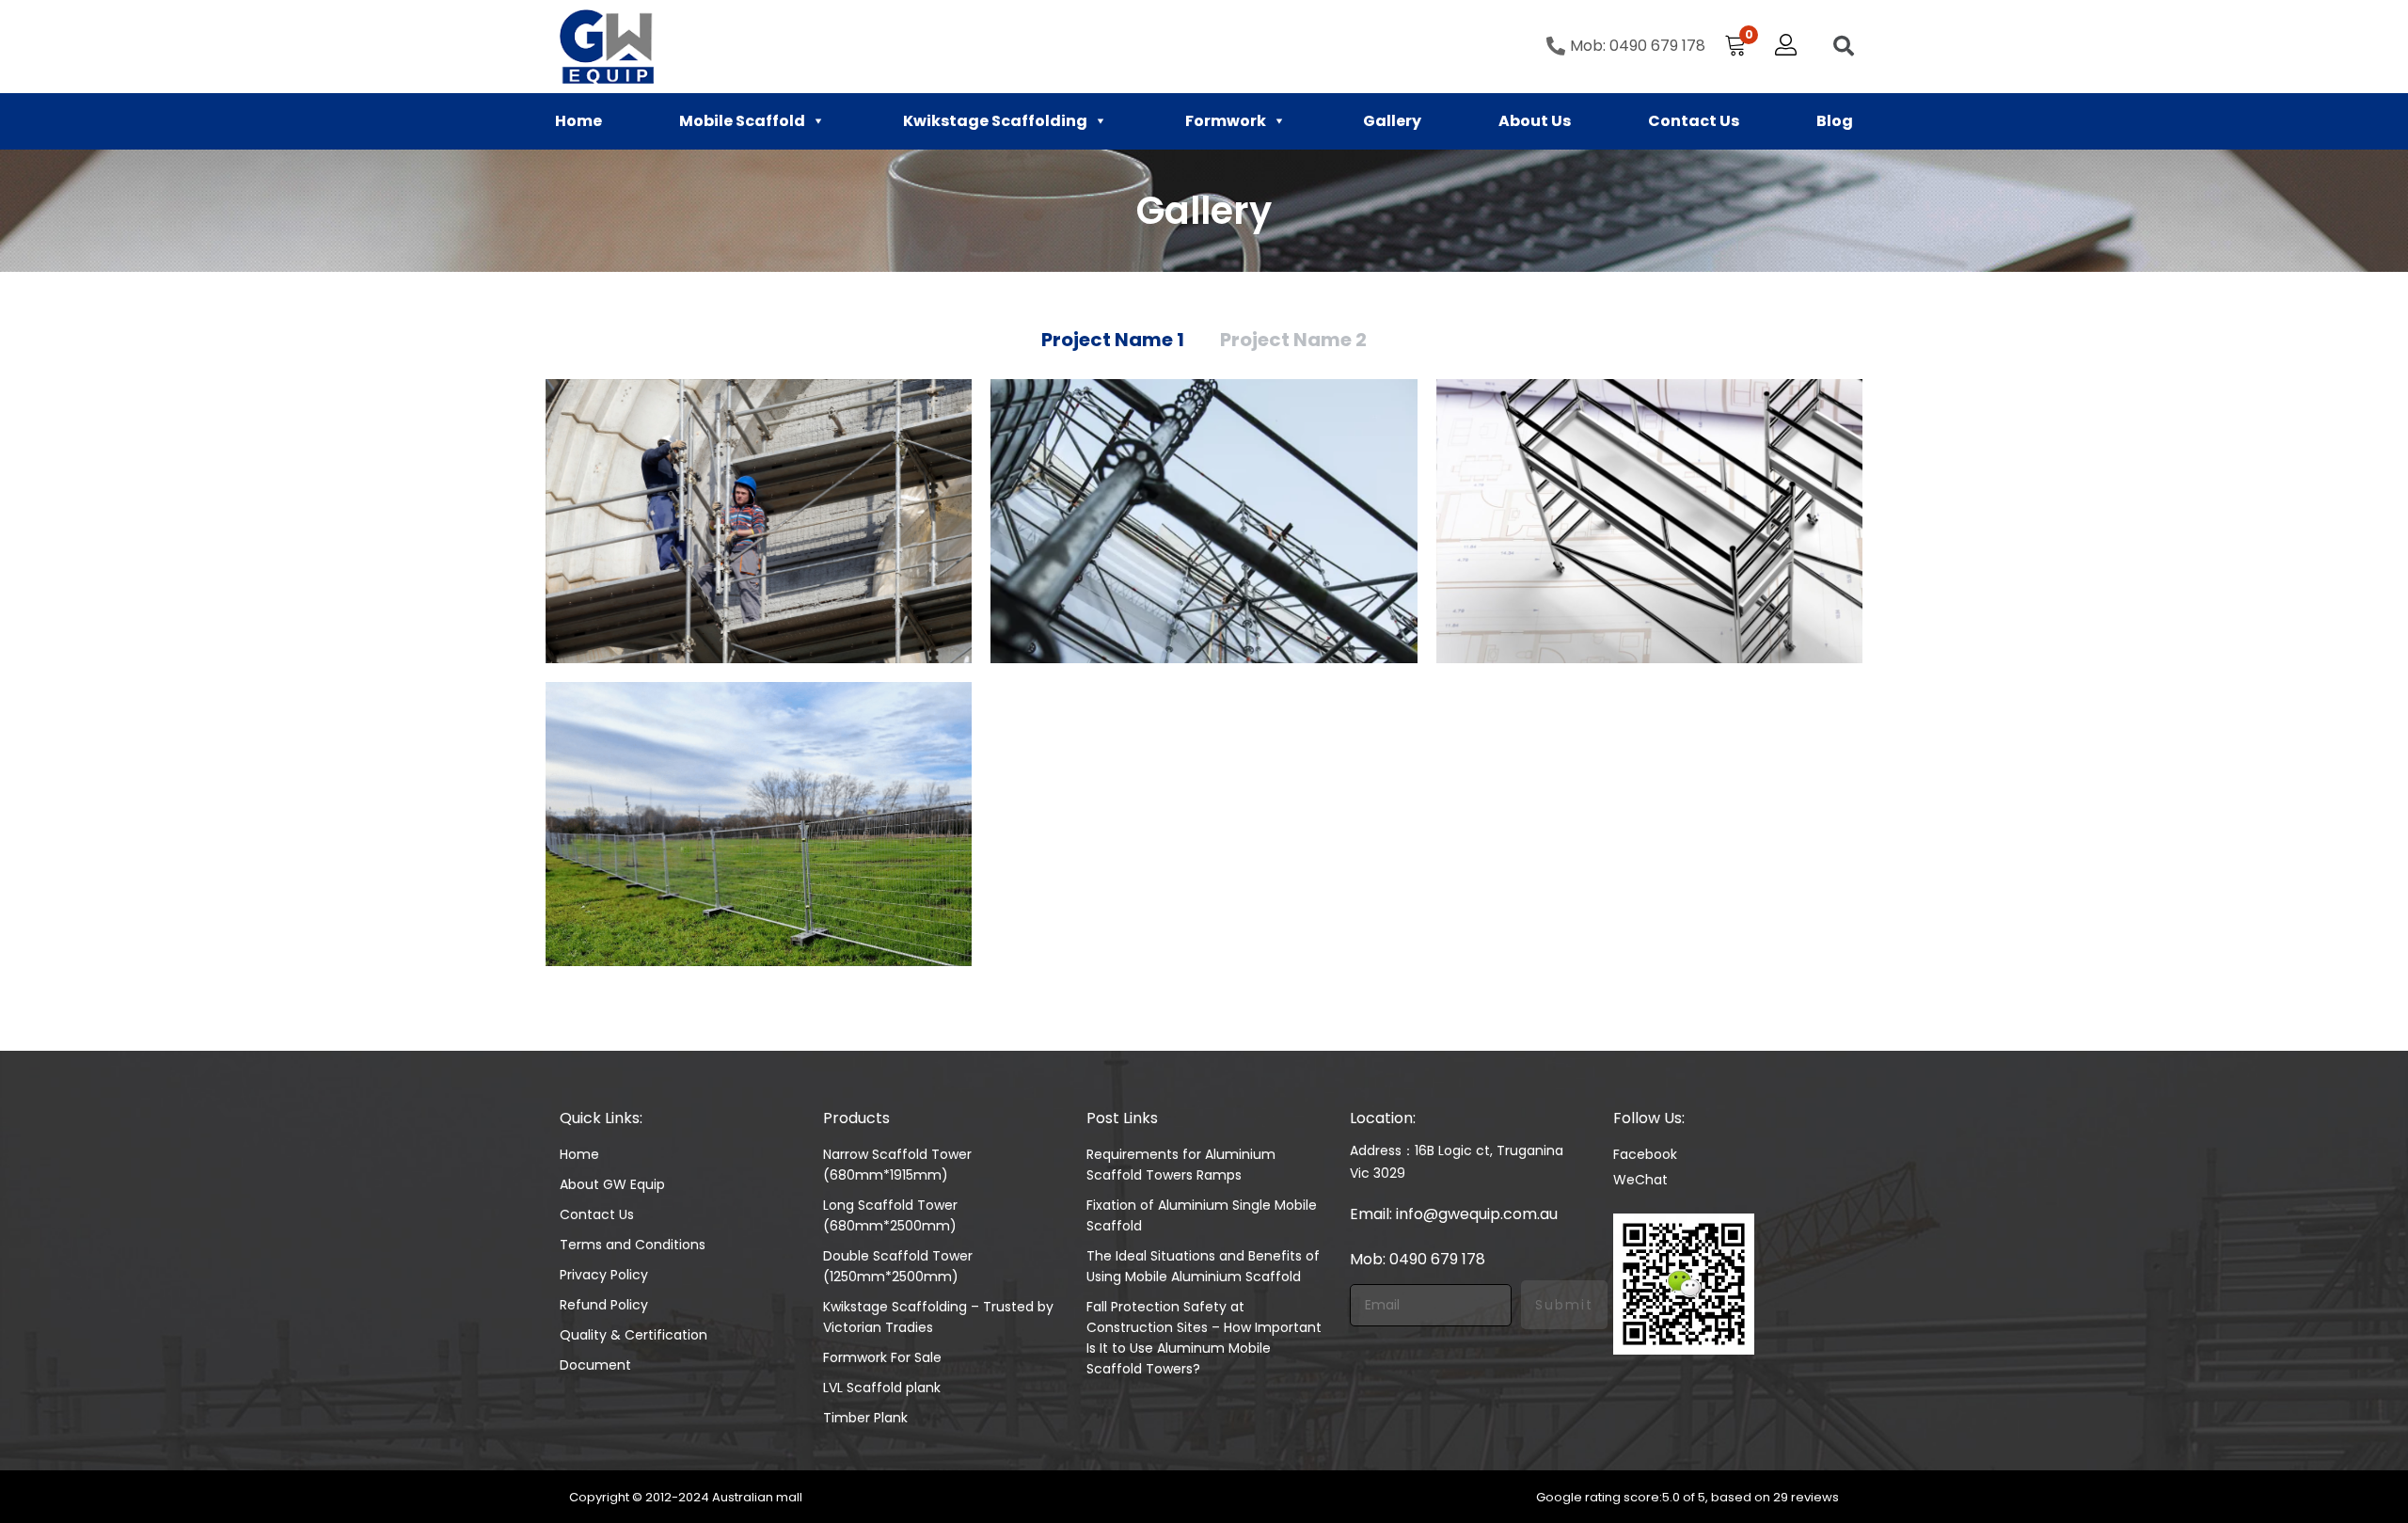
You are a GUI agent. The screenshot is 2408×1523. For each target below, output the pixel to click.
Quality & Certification (634, 1335)
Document (595, 1365)
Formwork (1226, 121)
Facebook (1645, 1154)
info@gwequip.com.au (1477, 1214)
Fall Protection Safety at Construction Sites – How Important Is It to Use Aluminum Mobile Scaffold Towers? (1204, 1338)
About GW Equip (612, 1184)
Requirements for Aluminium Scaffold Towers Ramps (1181, 1165)
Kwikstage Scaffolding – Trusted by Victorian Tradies (938, 1317)
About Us (1535, 121)
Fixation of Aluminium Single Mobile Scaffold (1202, 1215)
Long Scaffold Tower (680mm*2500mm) (890, 1215)
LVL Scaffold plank (882, 1388)
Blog (1835, 121)
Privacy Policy (604, 1275)
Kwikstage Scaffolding (995, 121)
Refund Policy (604, 1305)
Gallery (1392, 121)
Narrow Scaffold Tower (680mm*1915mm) (897, 1165)
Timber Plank (865, 1418)
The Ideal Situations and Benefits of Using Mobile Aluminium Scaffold (1203, 1266)
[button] (1735, 46)
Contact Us (1694, 121)
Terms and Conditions (633, 1245)
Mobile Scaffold (742, 121)
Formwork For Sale (882, 1357)
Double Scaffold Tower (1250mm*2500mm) (898, 1266)
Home (578, 121)
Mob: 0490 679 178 (1418, 1259)
